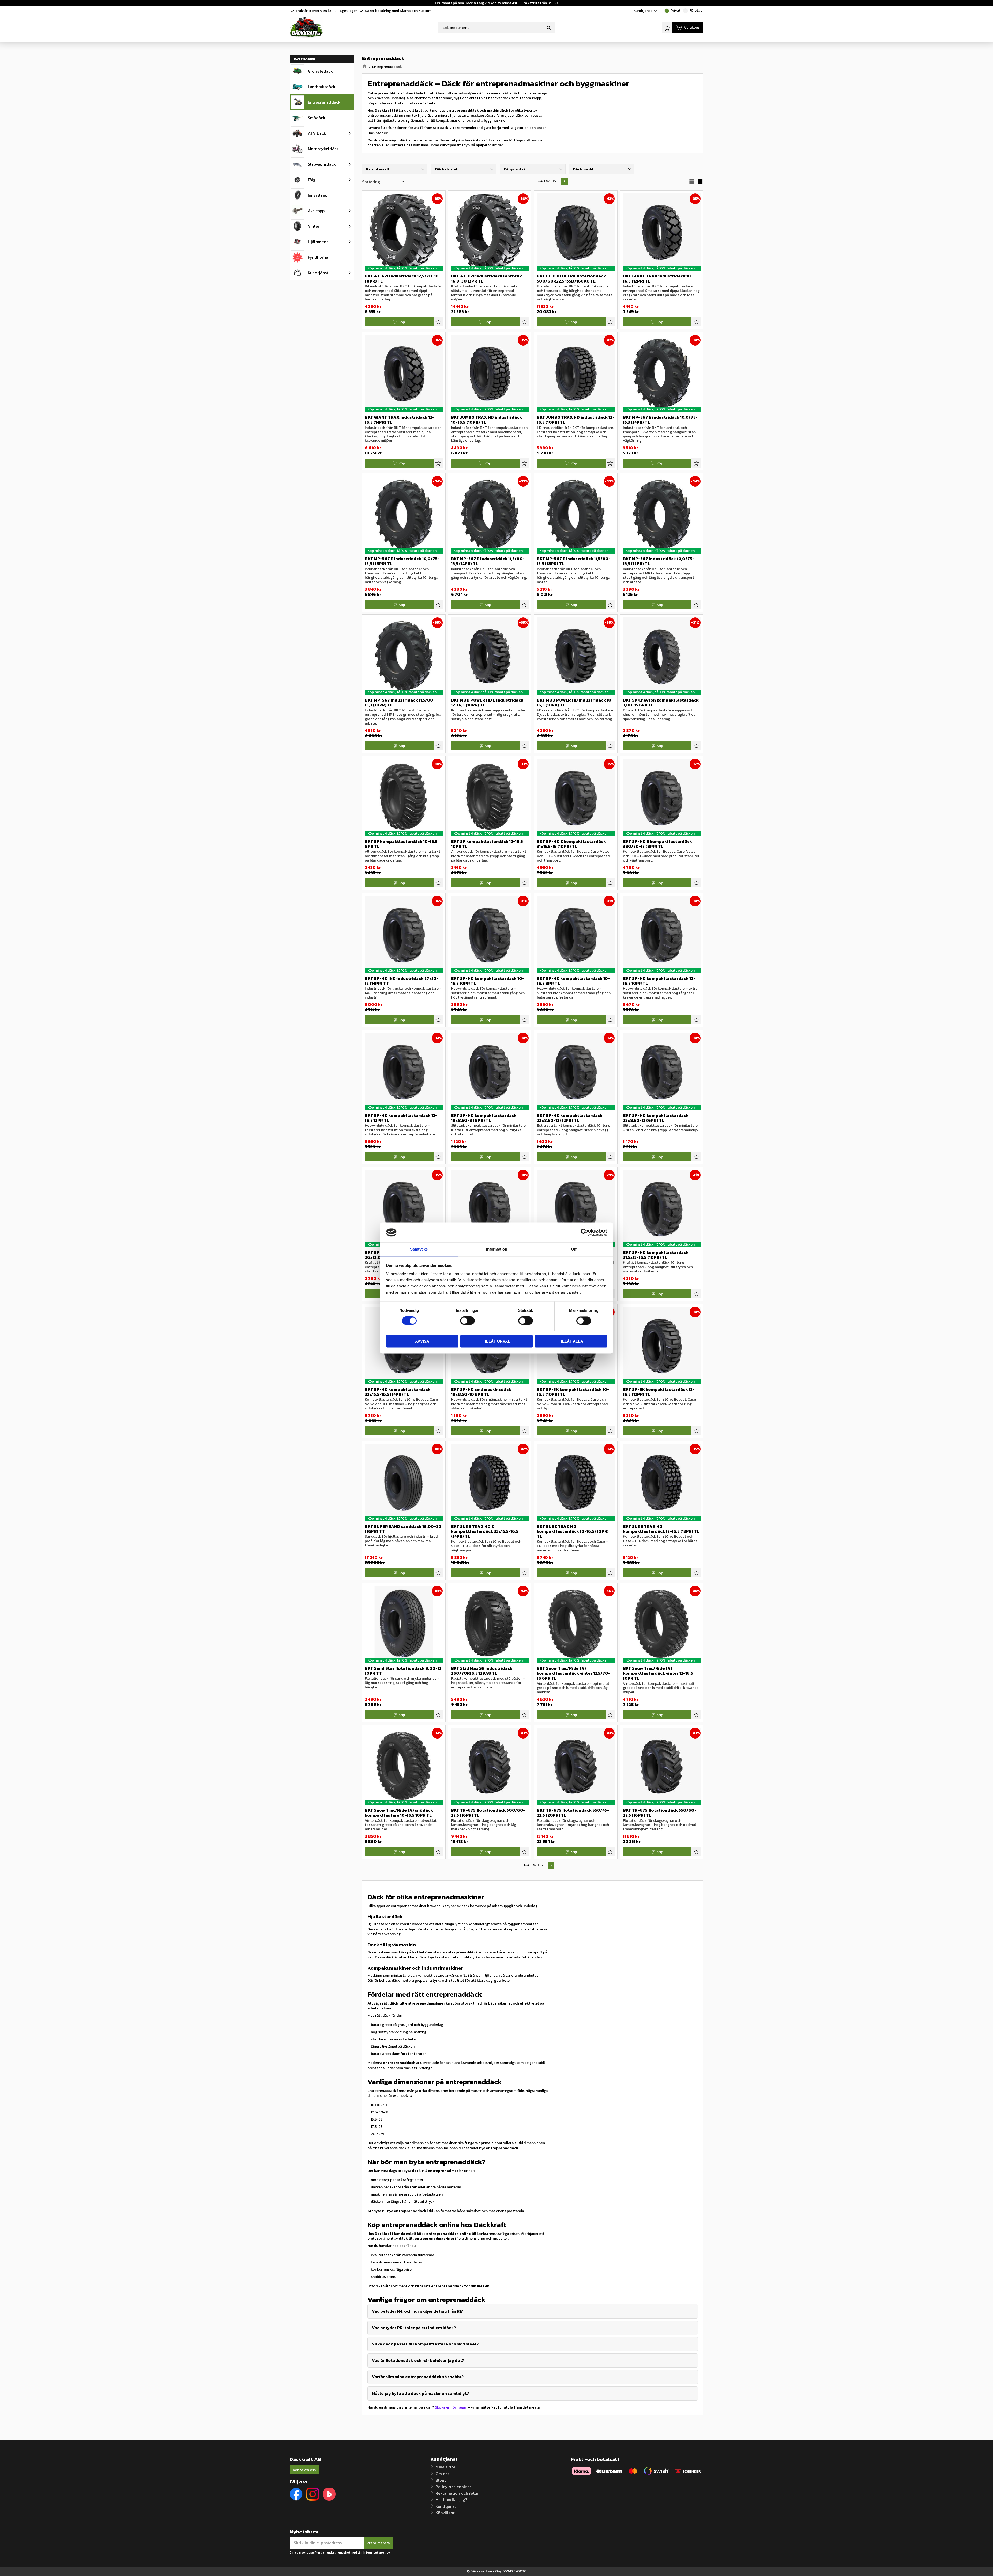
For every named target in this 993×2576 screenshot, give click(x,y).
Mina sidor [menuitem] (445, 2467)
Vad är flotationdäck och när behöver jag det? (418, 2360)
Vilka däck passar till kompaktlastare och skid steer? (425, 2344)
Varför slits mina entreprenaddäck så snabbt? (418, 2377)
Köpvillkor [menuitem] (445, 2513)
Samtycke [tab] (419, 1249)
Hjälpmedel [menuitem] (319, 242)
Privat (673, 10)
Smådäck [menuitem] (317, 118)
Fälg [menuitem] (312, 180)
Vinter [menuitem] (314, 226)
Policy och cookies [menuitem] (453, 2487)
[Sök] (549, 28)
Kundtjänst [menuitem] (643, 11)
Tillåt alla (571, 1341)
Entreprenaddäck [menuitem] (324, 102)
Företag (693, 10)
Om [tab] (574, 1249)
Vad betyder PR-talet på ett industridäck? (414, 2328)
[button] (667, 28)
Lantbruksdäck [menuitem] (322, 87)
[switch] (467, 1321)
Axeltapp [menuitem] (316, 211)
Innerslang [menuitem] (318, 195)
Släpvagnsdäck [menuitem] (322, 164)
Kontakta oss (304, 2470)
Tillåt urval (496, 1341)
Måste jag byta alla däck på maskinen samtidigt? (420, 2393)
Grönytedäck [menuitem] (320, 71)
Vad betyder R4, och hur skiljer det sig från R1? (417, 2311)
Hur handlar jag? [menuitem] (451, 2499)
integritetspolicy (376, 2552)
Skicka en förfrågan (451, 2407)
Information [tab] (497, 1249)
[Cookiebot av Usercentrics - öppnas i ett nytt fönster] (585, 1232)
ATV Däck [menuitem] (317, 133)
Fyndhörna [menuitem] (318, 257)
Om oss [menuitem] (442, 2474)
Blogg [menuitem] (441, 2480)
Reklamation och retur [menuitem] (457, 2493)
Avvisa (422, 1341)
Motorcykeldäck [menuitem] (323, 149)
